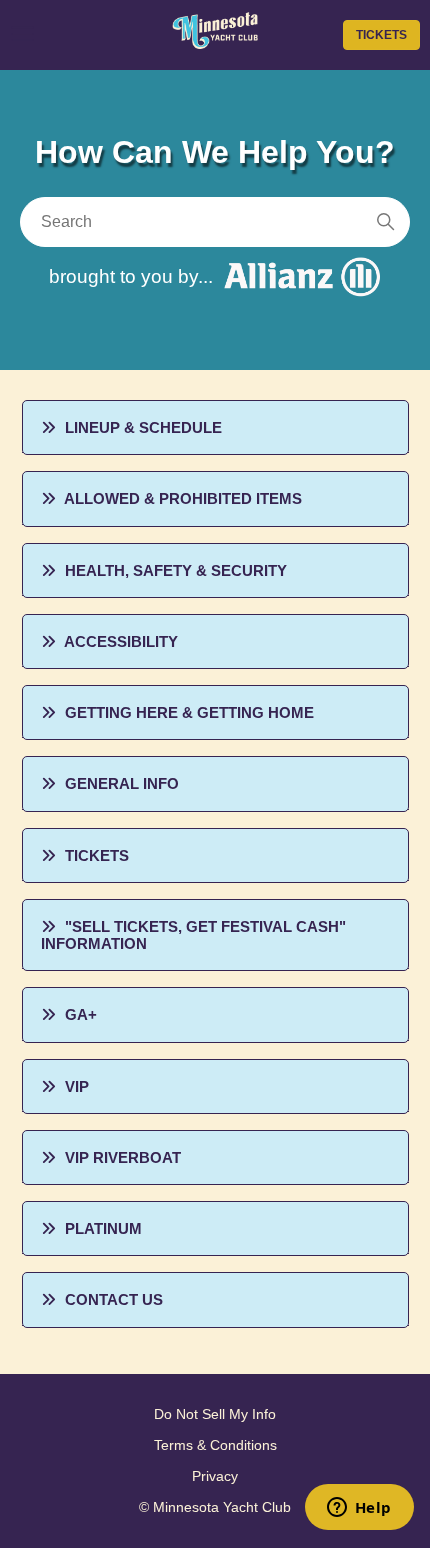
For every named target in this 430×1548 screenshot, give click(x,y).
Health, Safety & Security (176, 570)
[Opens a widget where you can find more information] (359, 1509)
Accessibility (121, 641)
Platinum (103, 1228)
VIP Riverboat (123, 1157)
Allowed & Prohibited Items (183, 498)
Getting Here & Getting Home (189, 712)
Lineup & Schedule (143, 427)
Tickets (381, 35)
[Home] (214, 42)
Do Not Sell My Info (215, 1414)
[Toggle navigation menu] (22, 34)
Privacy (215, 1476)
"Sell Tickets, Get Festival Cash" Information (193, 935)
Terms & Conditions (215, 1445)
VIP (77, 1086)
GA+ (81, 1014)
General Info (122, 783)
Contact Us (114, 1299)
